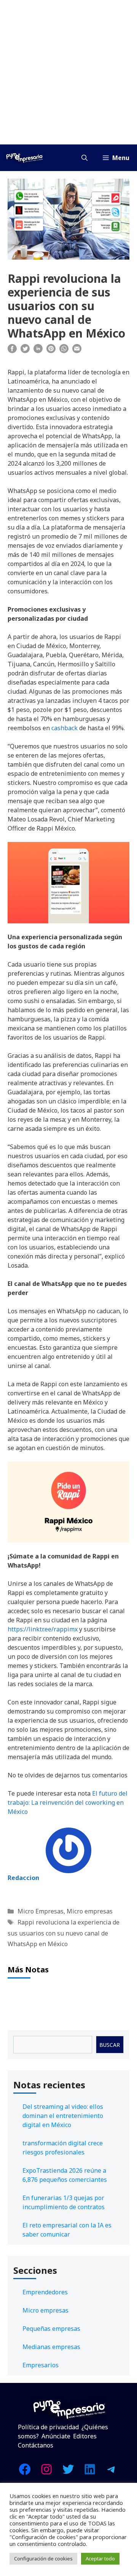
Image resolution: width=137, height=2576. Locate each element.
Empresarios (41, 2365)
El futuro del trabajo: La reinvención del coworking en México (68, 1802)
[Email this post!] (77, 351)
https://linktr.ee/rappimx (43, 1629)
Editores (85, 2436)
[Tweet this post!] (25, 351)
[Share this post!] (12, 351)
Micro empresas (90, 1911)
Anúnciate (56, 2436)
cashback (65, 728)
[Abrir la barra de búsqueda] (84, 158)
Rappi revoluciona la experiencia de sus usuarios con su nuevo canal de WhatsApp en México (64, 1933)
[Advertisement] (68, 72)
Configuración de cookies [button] (43, 2559)
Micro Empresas (41, 1911)
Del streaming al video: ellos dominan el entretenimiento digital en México (63, 2116)
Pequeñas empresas (51, 2329)
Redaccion (23, 1878)
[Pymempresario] (24, 158)
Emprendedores (45, 2292)
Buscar (110, 2045)
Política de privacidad (48, 2427)
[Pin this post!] (51, 351)
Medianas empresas (51, 2347)
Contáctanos (36, 2445)
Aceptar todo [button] (100, 2559)
